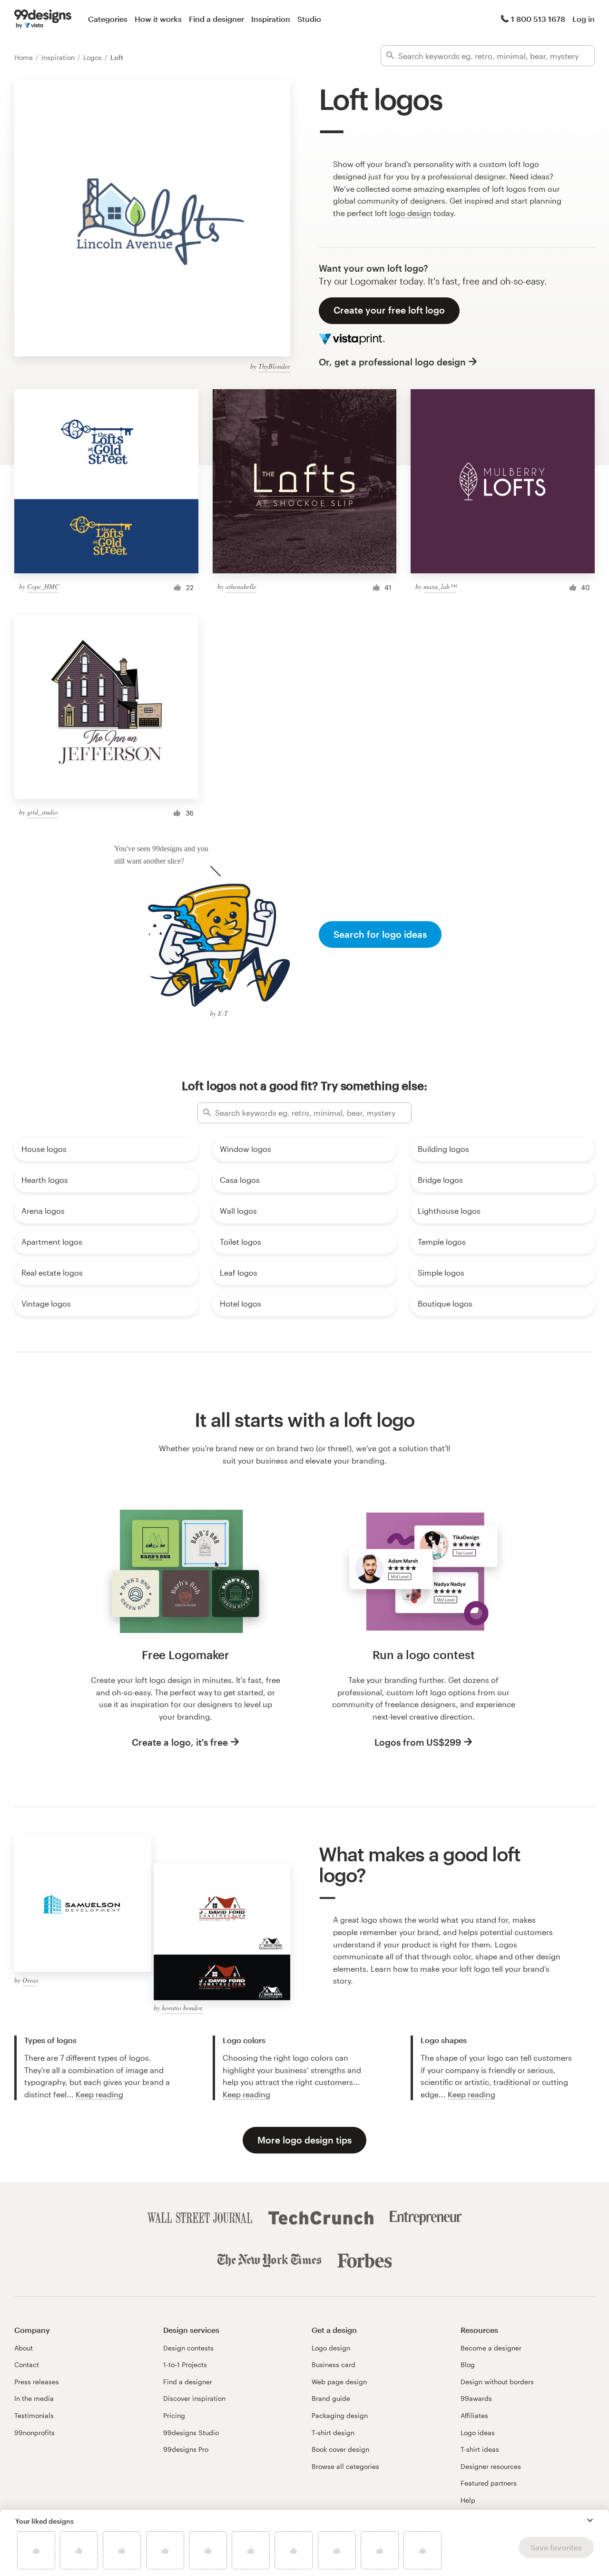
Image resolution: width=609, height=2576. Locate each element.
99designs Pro (186, 2449)
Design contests (188, 2348)
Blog (468, 2365)
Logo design (331, 2348)
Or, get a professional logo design (392, 362)
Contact (27, 2365)
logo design (410, 213)
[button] (590, 2520)
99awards (476, 2398)
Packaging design (340, 2415)
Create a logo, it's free (180, 1742)
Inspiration (271, 19)
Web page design (339, 2382)
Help (468, 2500)
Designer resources (491, 2466)
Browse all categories (345, 2466)
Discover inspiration (194, 2398)
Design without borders (497, 2382)
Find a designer (216, 19)
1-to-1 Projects (185, 2365)
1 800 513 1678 (538, 19)
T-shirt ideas (480, 2449)
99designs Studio (191, 2433)
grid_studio (42, 812)
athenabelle (241, 586)
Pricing (174, 2415)
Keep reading (99, 2094)
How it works (158, 19)
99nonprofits (34, 2433)
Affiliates (474, 2415)
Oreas (30, 1980)
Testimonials (34, 2415)
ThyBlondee (274, 366)
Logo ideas (478, 2433)
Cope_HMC (43, 586)
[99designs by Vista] (43, 19)
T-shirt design (333, 2433)
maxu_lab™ (440, 586)
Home (25, 57)
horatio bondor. (183, 2008)
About (24, 2348)
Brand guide (331, 2398)
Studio (309, 19)
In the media (34, 2398)
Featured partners (489, 2483)
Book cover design (340, 2449)
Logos (93, 57)
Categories (108, 19)
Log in (584, 19)
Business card (334, 2365)
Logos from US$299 (418, 1742)
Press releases (37, 2382)
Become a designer (491, 2348)
